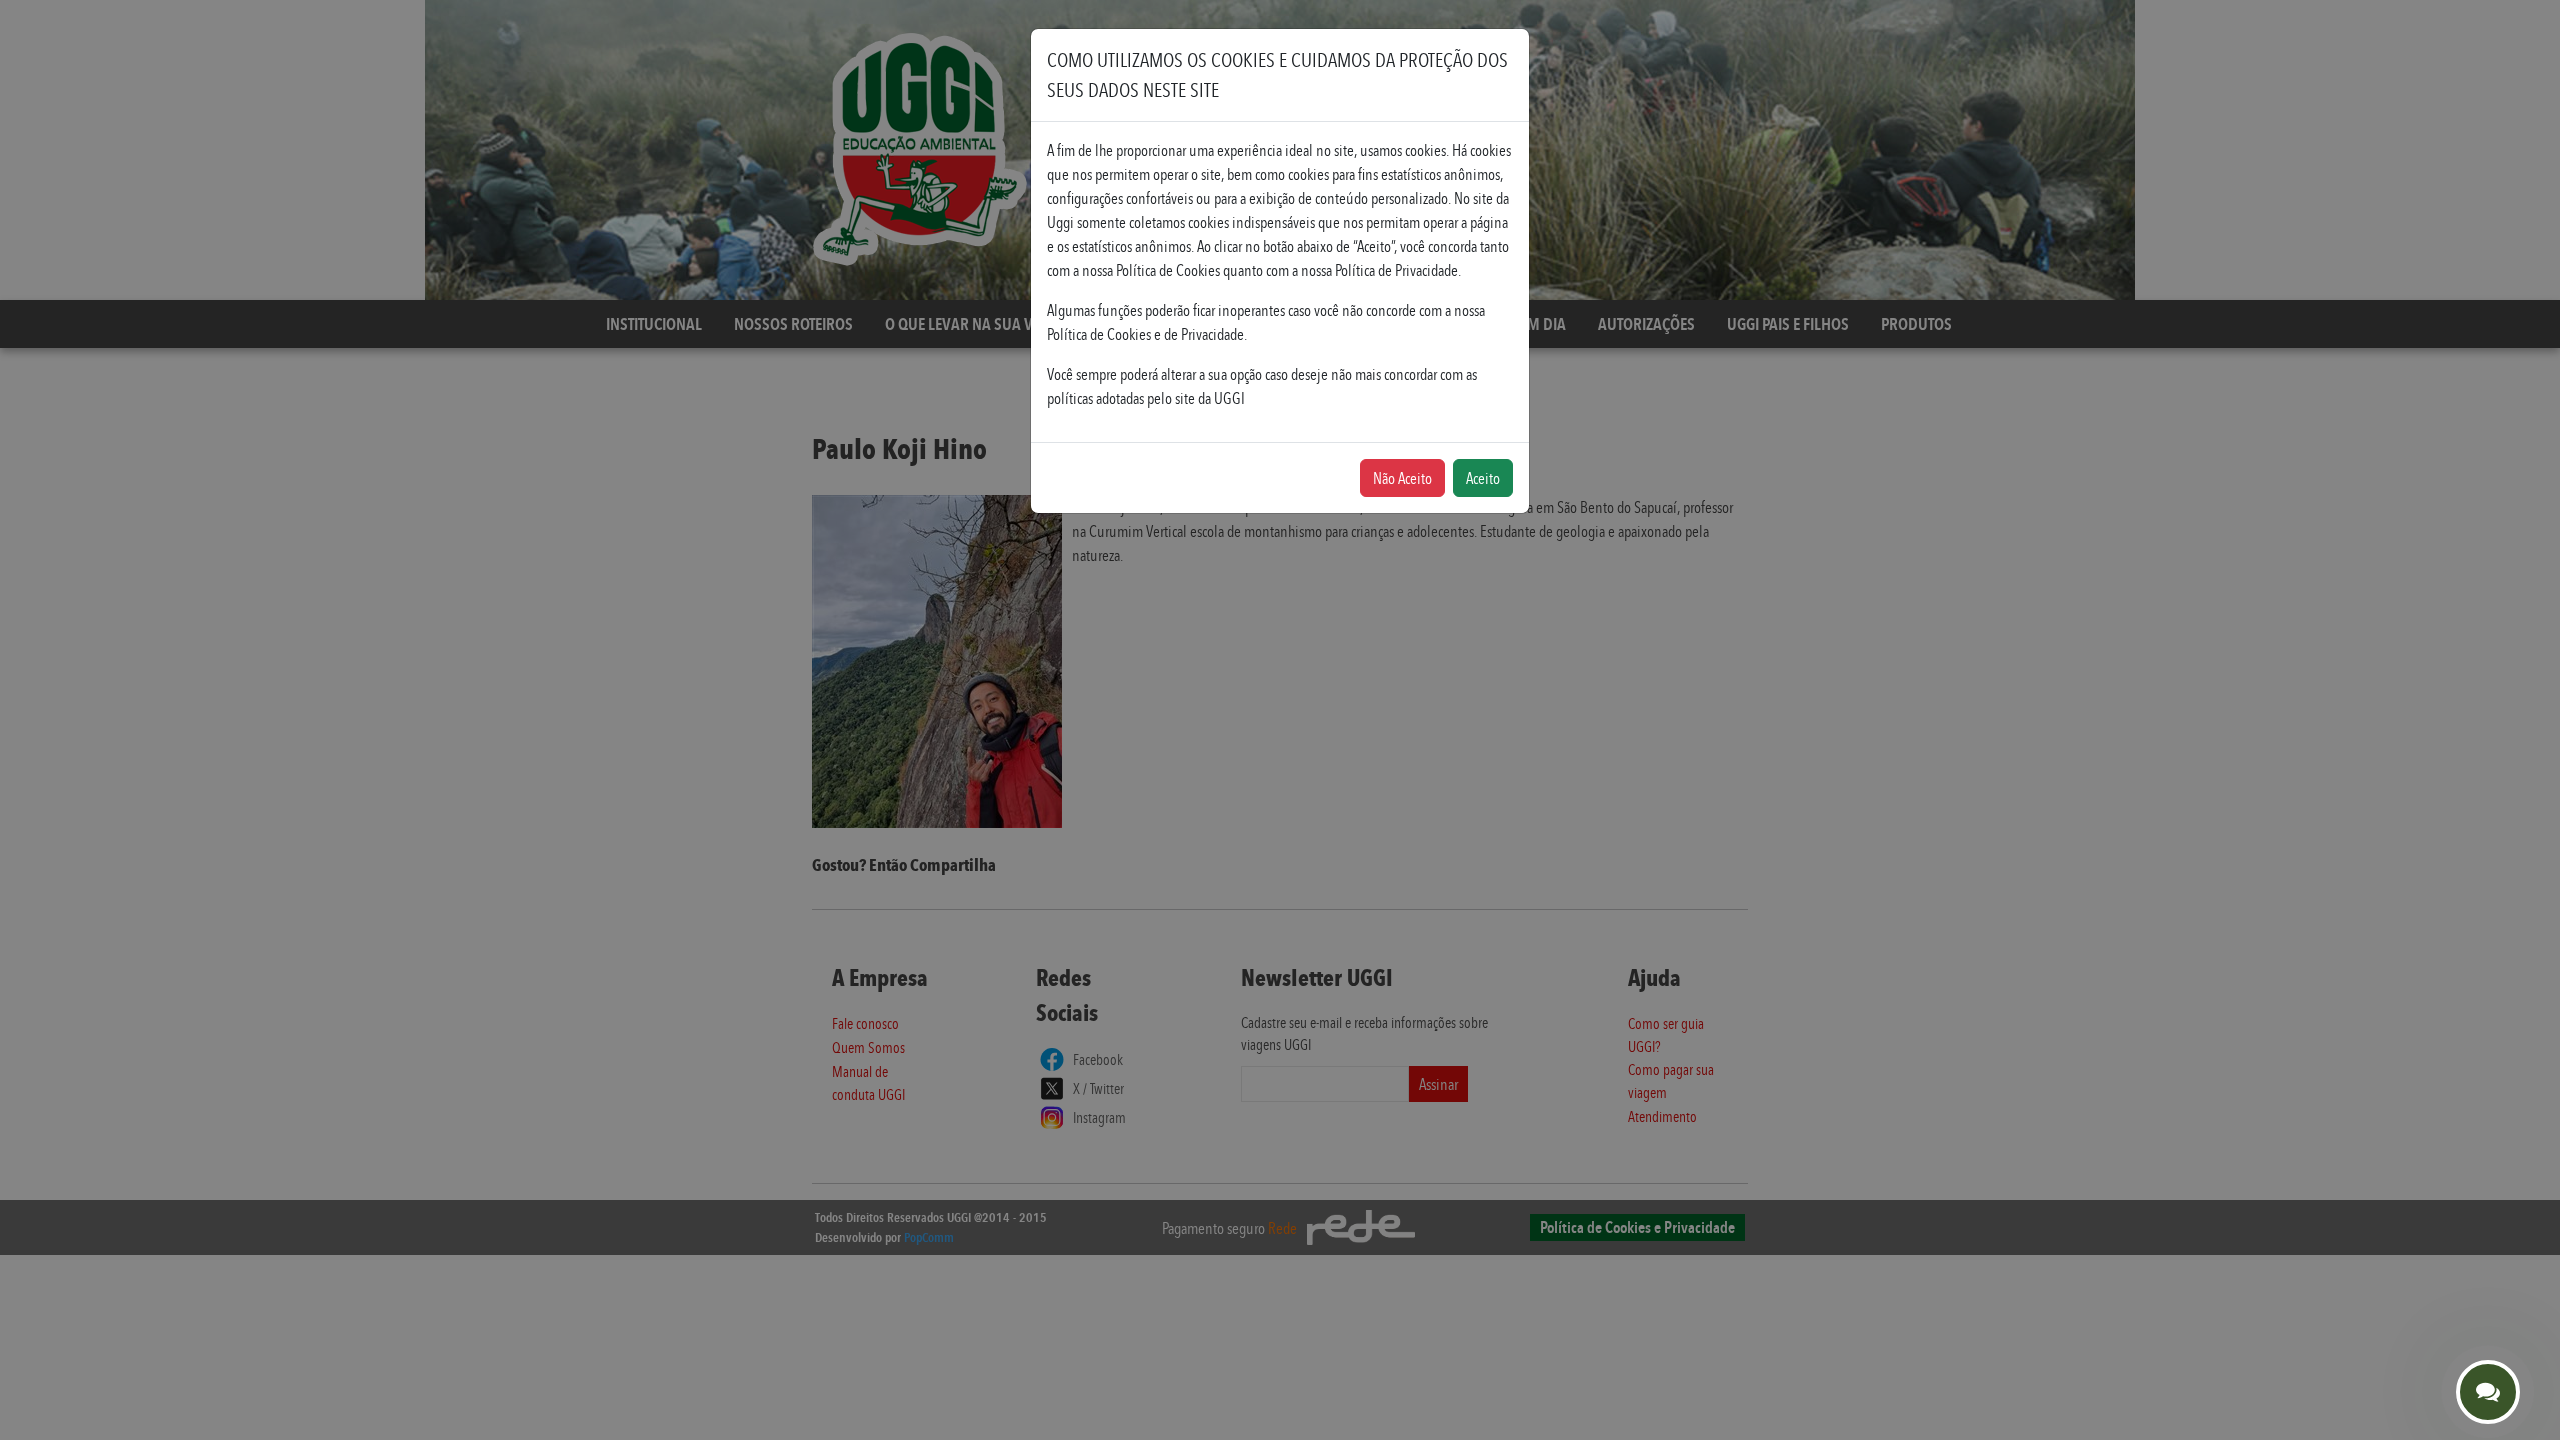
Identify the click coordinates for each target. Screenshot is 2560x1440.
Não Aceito (1402, 478)
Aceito (1483, 478)
